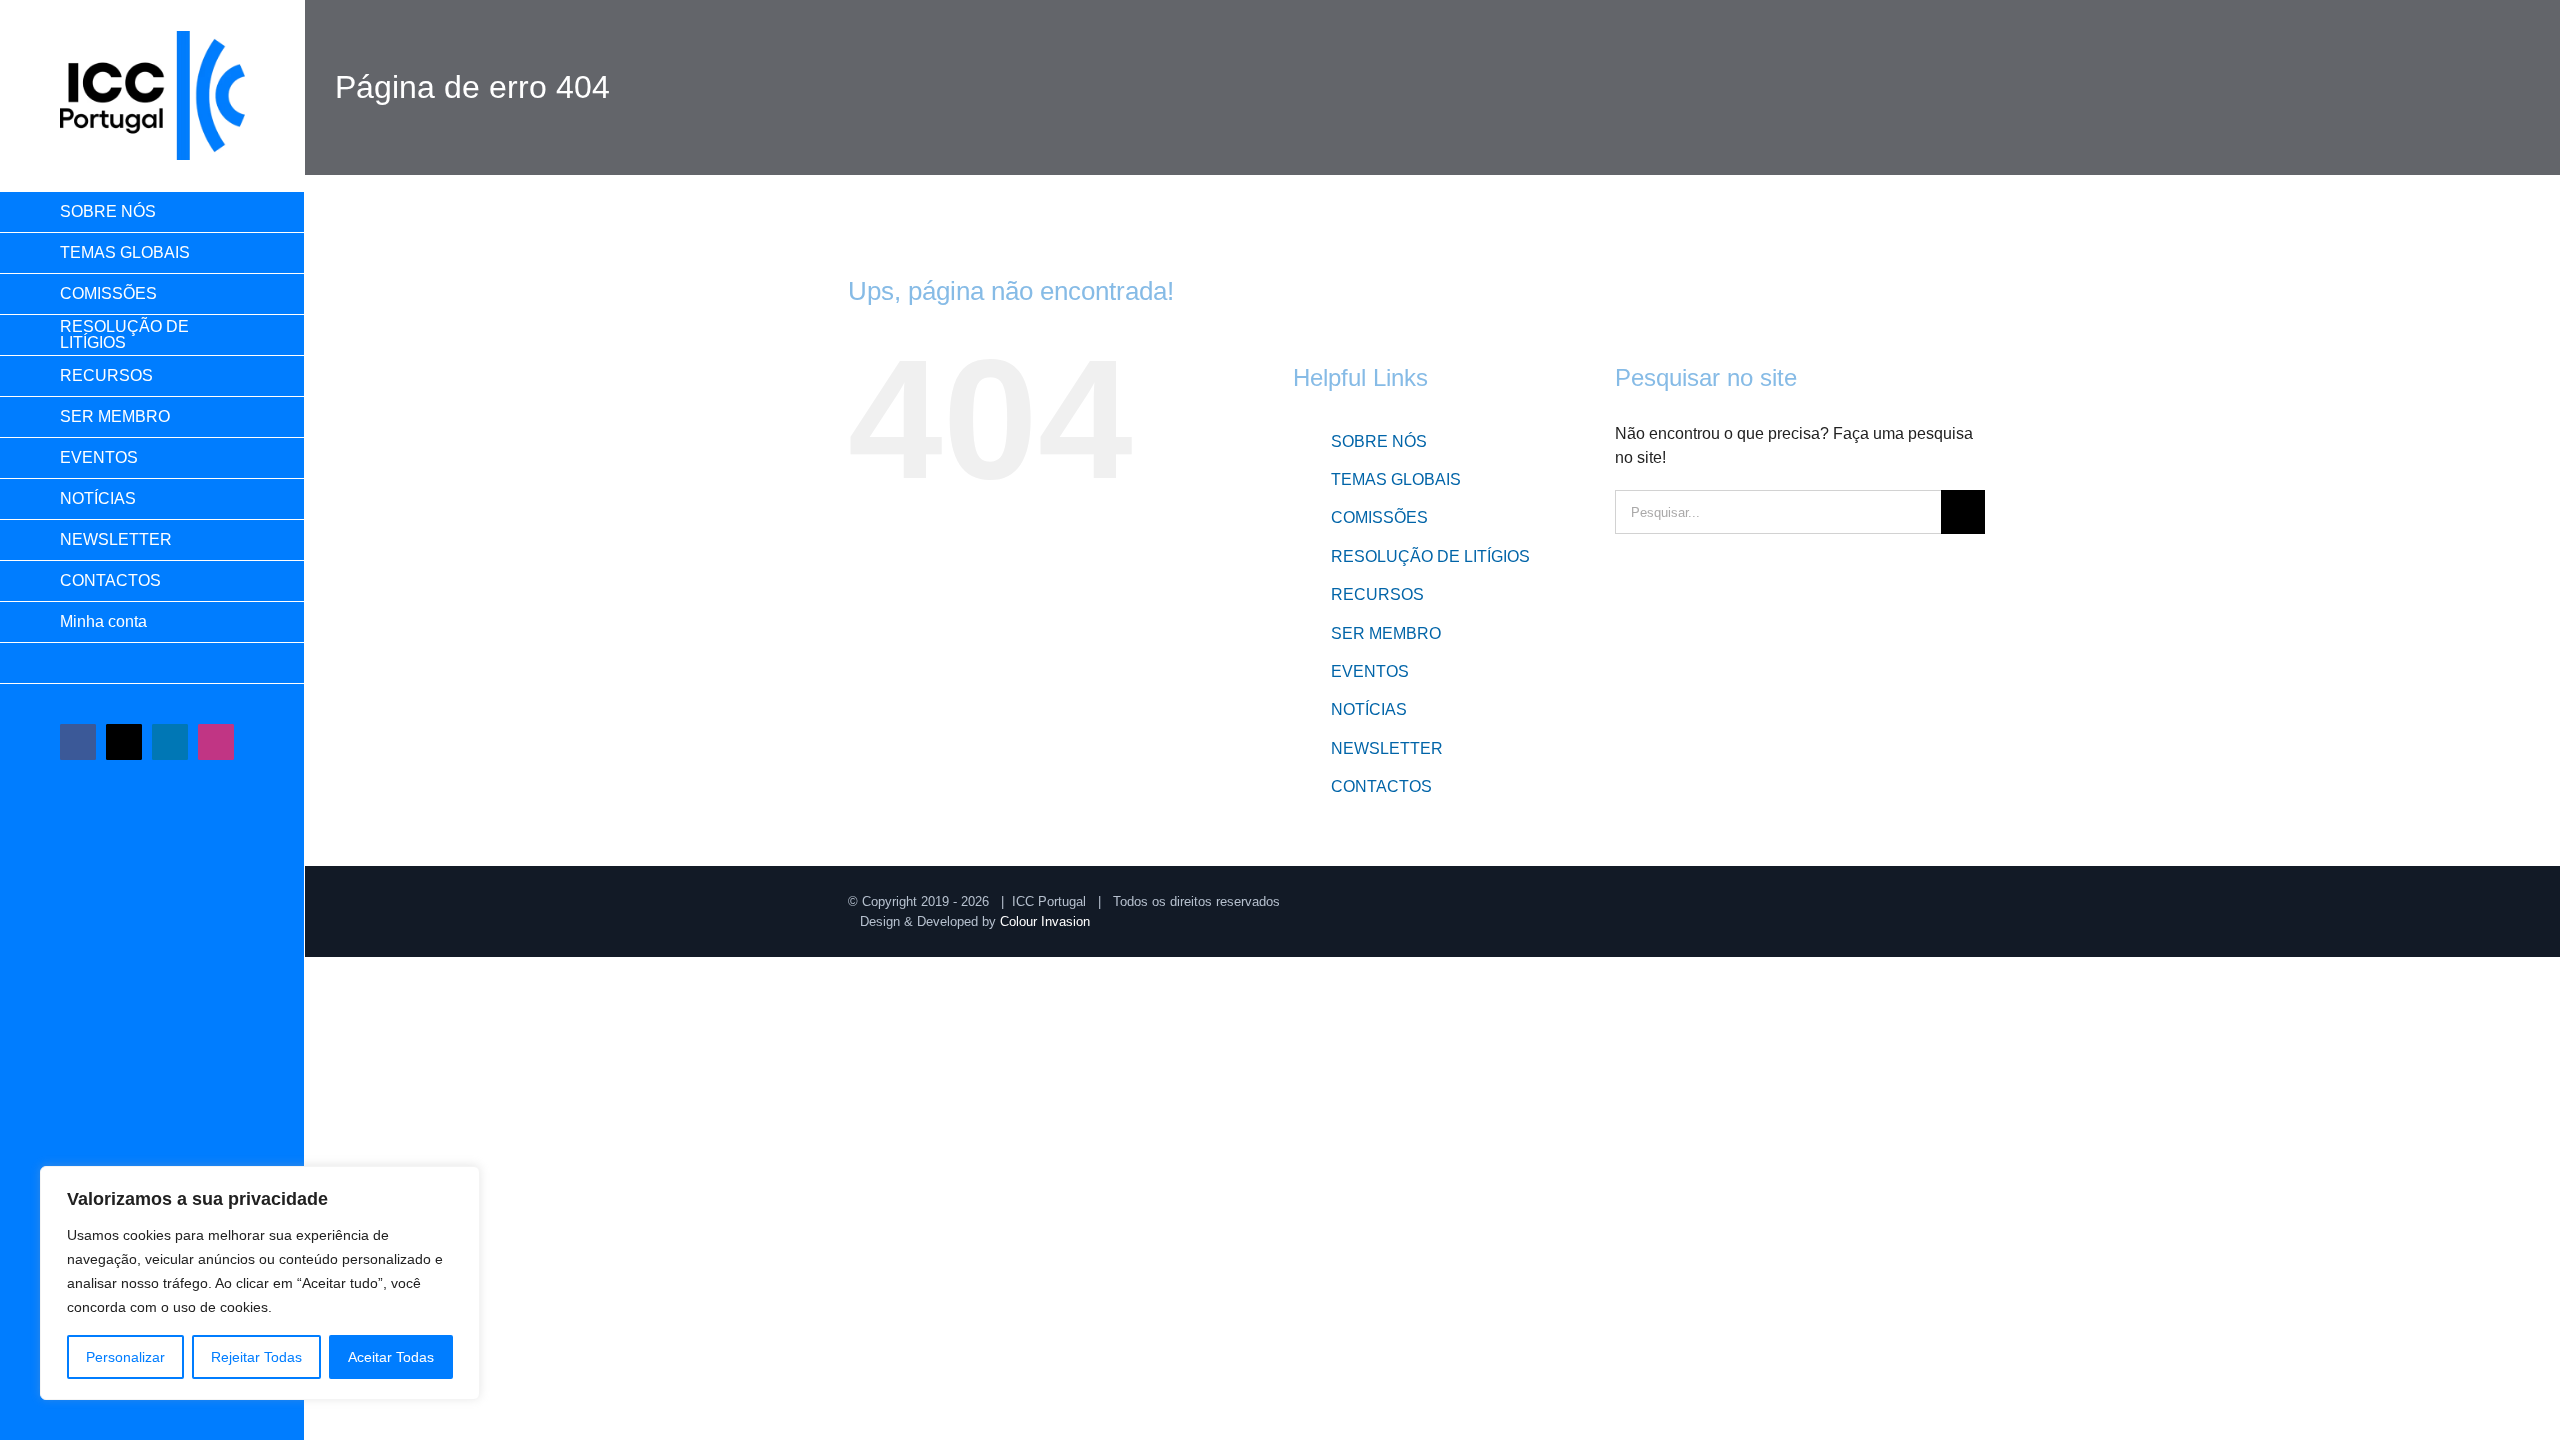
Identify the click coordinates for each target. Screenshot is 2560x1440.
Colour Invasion (1045, 921)
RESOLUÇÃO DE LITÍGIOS (1430, 556)
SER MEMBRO (1386, 633)
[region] (260, 1283)
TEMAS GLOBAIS (1396, 479)
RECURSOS (1377, 594)
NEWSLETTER (1387, 748)
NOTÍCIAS (1369, 709)
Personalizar (125, 1357)
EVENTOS (1370, 671)
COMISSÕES (1379, 517)
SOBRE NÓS (1379, 441)
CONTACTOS (1381, 786)
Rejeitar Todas (256, 1357)
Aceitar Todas (391, 1357)
